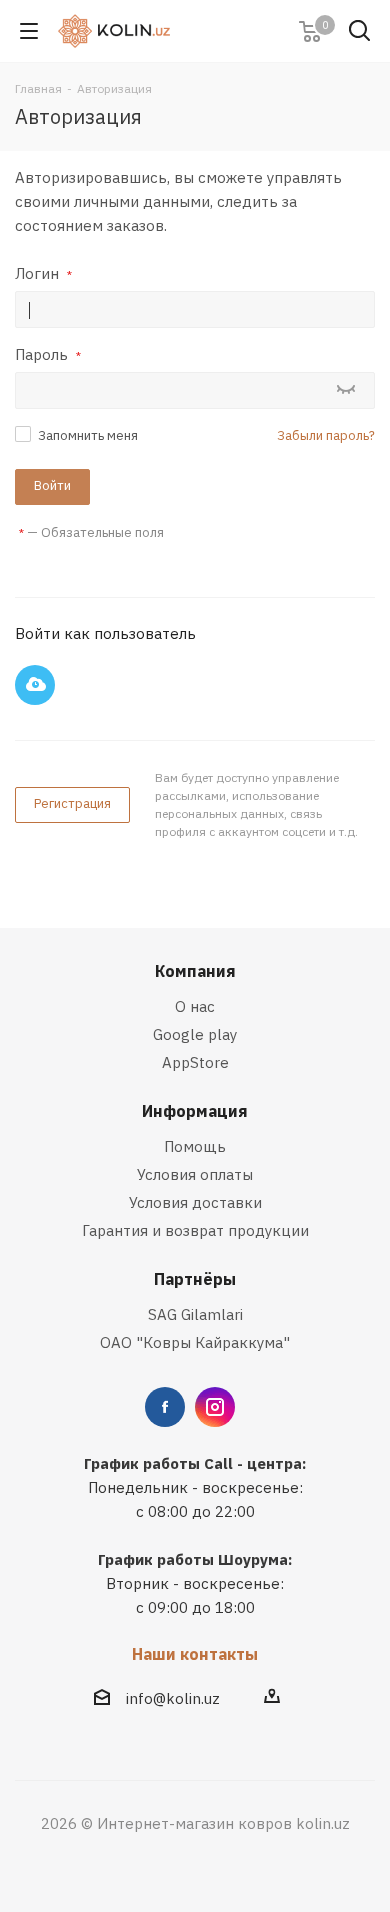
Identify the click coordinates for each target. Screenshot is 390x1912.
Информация (195, 1111)
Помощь (195, 1146)
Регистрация (72, 803)
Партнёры (195, 1279)
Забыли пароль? (326, 435)
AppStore (195, 1062)
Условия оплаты (195, 1174)
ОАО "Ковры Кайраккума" (195, 1342)
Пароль (48, 354)
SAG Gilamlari (195, 1314)
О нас (195, 1006)
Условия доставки (195, 1202)
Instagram (215, 1407)
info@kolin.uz (173, 1698)
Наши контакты (195, 1654)
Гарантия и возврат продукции (195, 1230)
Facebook (165, 1407)
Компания (195, 971)
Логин (43, 273)
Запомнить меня (88, 435)
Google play (195, 1034)
